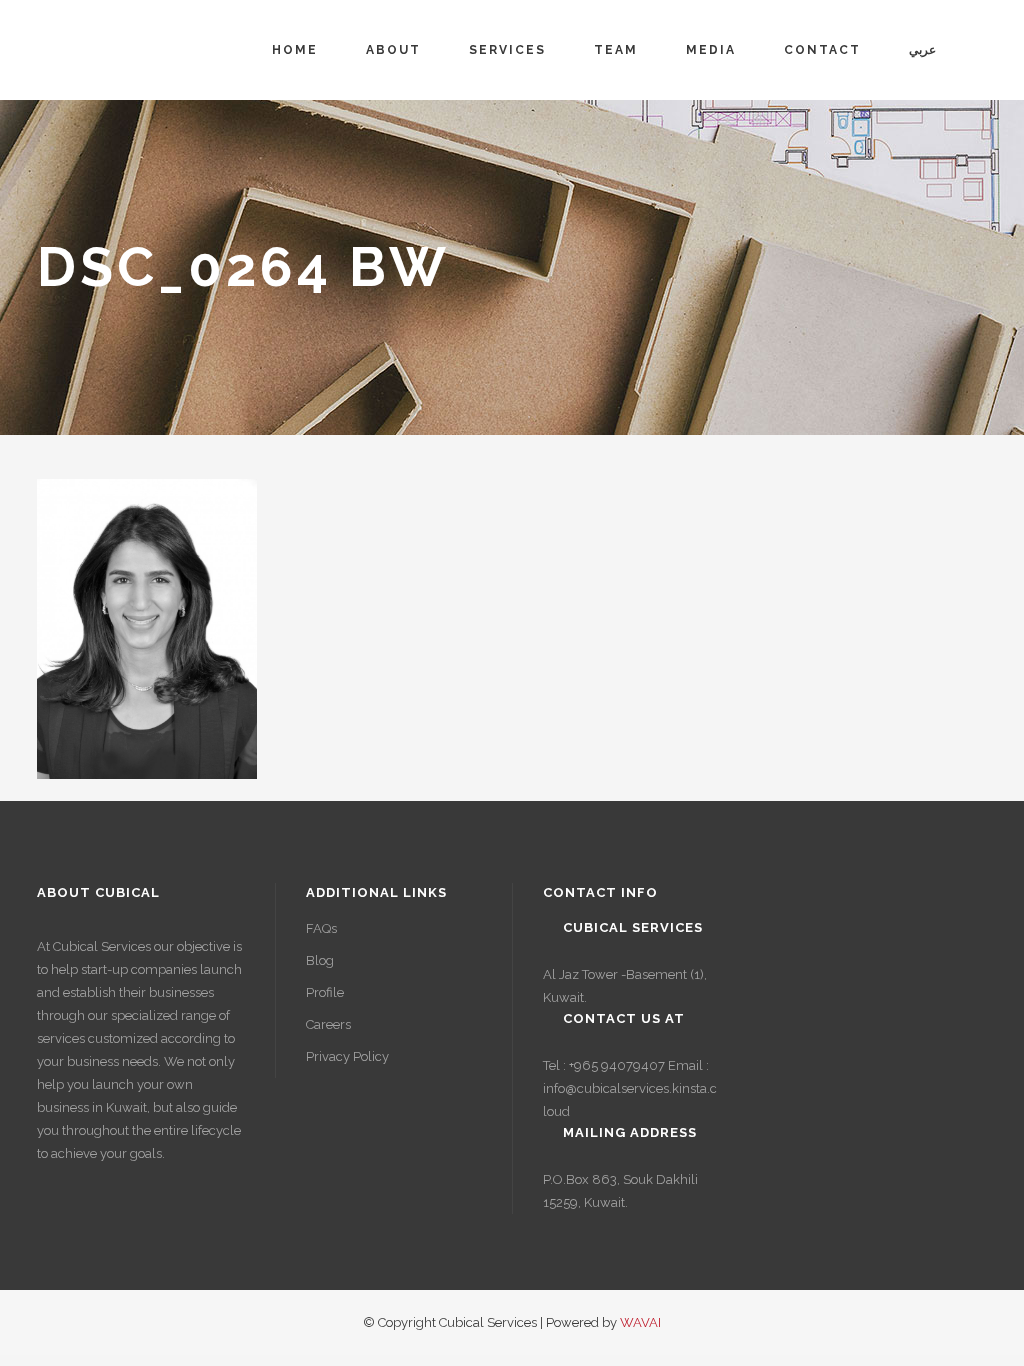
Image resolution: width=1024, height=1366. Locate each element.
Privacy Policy (347, 1056)
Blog (320, 960)
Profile (325, 992)
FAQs (321, 928)
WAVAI (640, 1322)
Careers (328, 1024)
